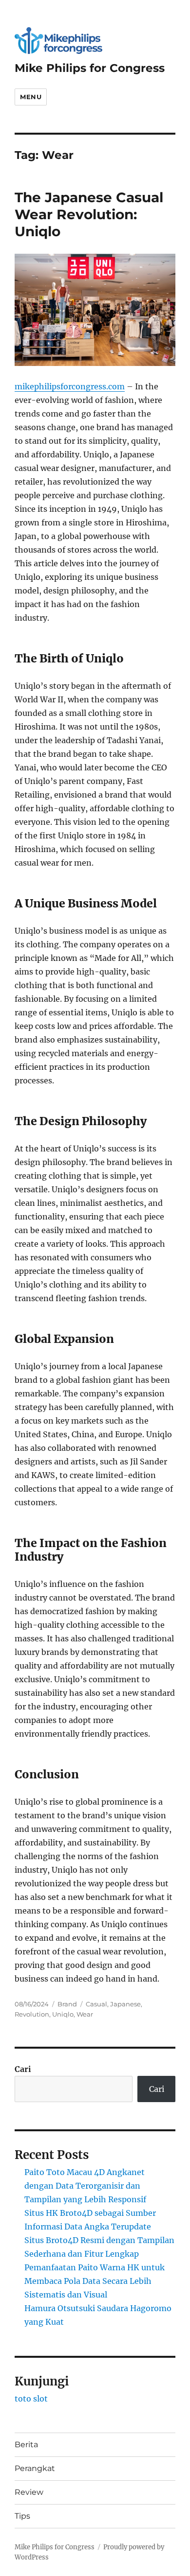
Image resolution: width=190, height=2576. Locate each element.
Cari (23, 2069)
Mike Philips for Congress (90, 68)
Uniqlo (63, 2014)
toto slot (31, 2399)
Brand (67, 2004)
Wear (85, 2014)
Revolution (32, 2014)
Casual (96, 2004)
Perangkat (35, 2468)
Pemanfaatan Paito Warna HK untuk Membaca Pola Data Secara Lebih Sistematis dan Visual (95, 2281)
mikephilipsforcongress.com (70, 386)
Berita (26, 2445)
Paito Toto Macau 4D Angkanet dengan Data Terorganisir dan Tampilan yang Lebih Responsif (85, 2186)
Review (29, 2492)
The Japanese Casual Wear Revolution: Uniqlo (89, 214)
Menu (31, 97)
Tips (22, 2516)
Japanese (125, 2004)
